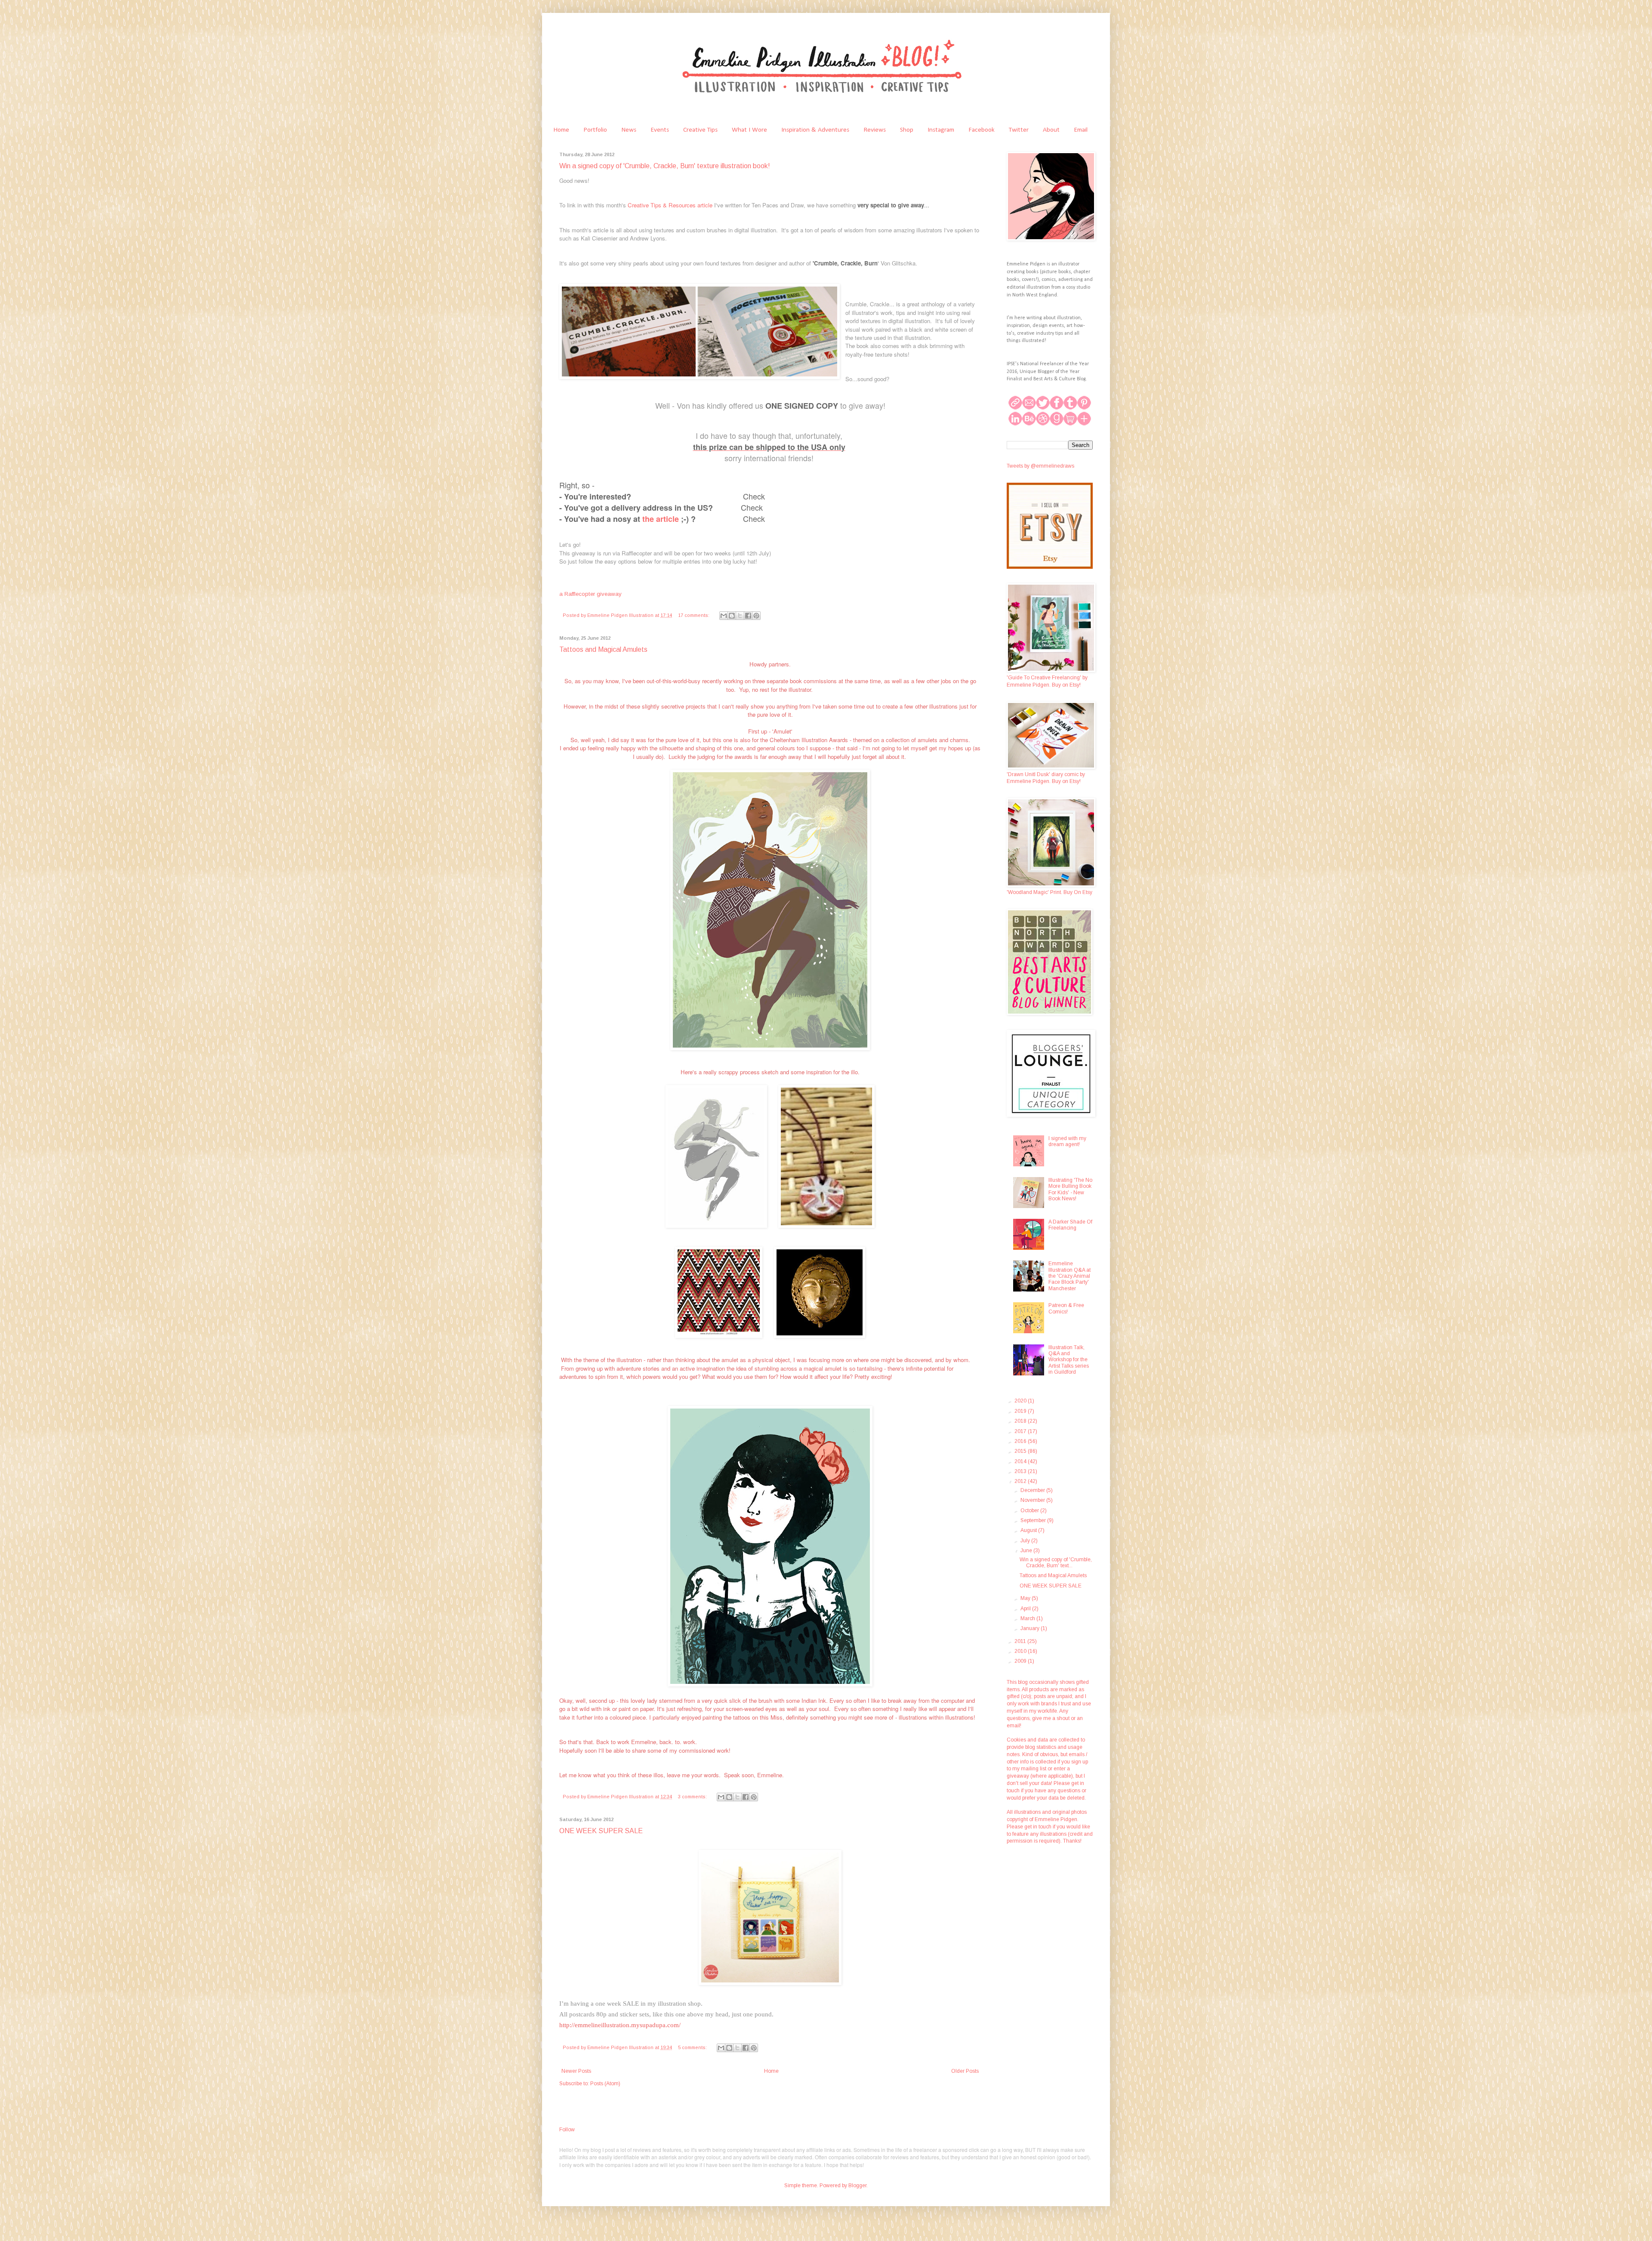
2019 (1021, 1411)
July (1026, 1541)
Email (1081, 130)
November (1033, 1500)
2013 (1021, 1471)
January (1031, 1628)
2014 (1021, 1461)
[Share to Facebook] (748, 616)
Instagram (941, 130)
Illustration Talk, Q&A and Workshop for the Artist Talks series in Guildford (1069, 1360)
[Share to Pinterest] (756, 616)
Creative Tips (700, 130)
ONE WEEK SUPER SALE (601, 1831)
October (1030, 1510)
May (1026, 1598)
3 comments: (693, 1797)
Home (561, 130)
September (1034, 1520)
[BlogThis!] (732, 616)
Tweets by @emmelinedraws (1040, 466)
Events (660, 130)
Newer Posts (576, 2071)
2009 (1021, 1661)
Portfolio (595, 130)
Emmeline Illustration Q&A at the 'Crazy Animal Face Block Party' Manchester (1069, 1276)
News (629, 130)
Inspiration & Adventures (815, 130)
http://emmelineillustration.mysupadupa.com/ (620, 2025)
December (1033, 1490)
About (1051, 130)
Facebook (982, 130)
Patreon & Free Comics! (1066, 1308)
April (1026, 1609)
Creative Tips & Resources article (670, 205)
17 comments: (694, 615)
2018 (1021, 1421)
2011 (1021, 1641)
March (1028, 1618)
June (1027, 1551)
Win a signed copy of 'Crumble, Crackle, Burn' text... (1056, 1563)
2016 (1021, 1441)
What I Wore (749, 130)
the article (661, 519)
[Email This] (724, 616)
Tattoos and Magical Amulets (603, 649)
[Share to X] (740, 616)
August (1029, 1530)
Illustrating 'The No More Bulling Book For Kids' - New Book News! (1070, 1189)
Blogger (857, 2186)
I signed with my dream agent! (1067, 1141)
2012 (1021, 1481)
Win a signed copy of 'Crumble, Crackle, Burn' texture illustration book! (665, 166)
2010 (1021, 1651)
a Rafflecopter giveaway (590, 594)
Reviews (875, 130)
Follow (567, 2130)
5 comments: (693, 2047)
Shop (907, 130)
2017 (1021, 1431)
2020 (1021, 1401)
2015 (1021, 1451)
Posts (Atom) (605, 2084)
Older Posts (965, 2071)
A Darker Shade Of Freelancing (1070, 1225)
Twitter (1019, 130)
